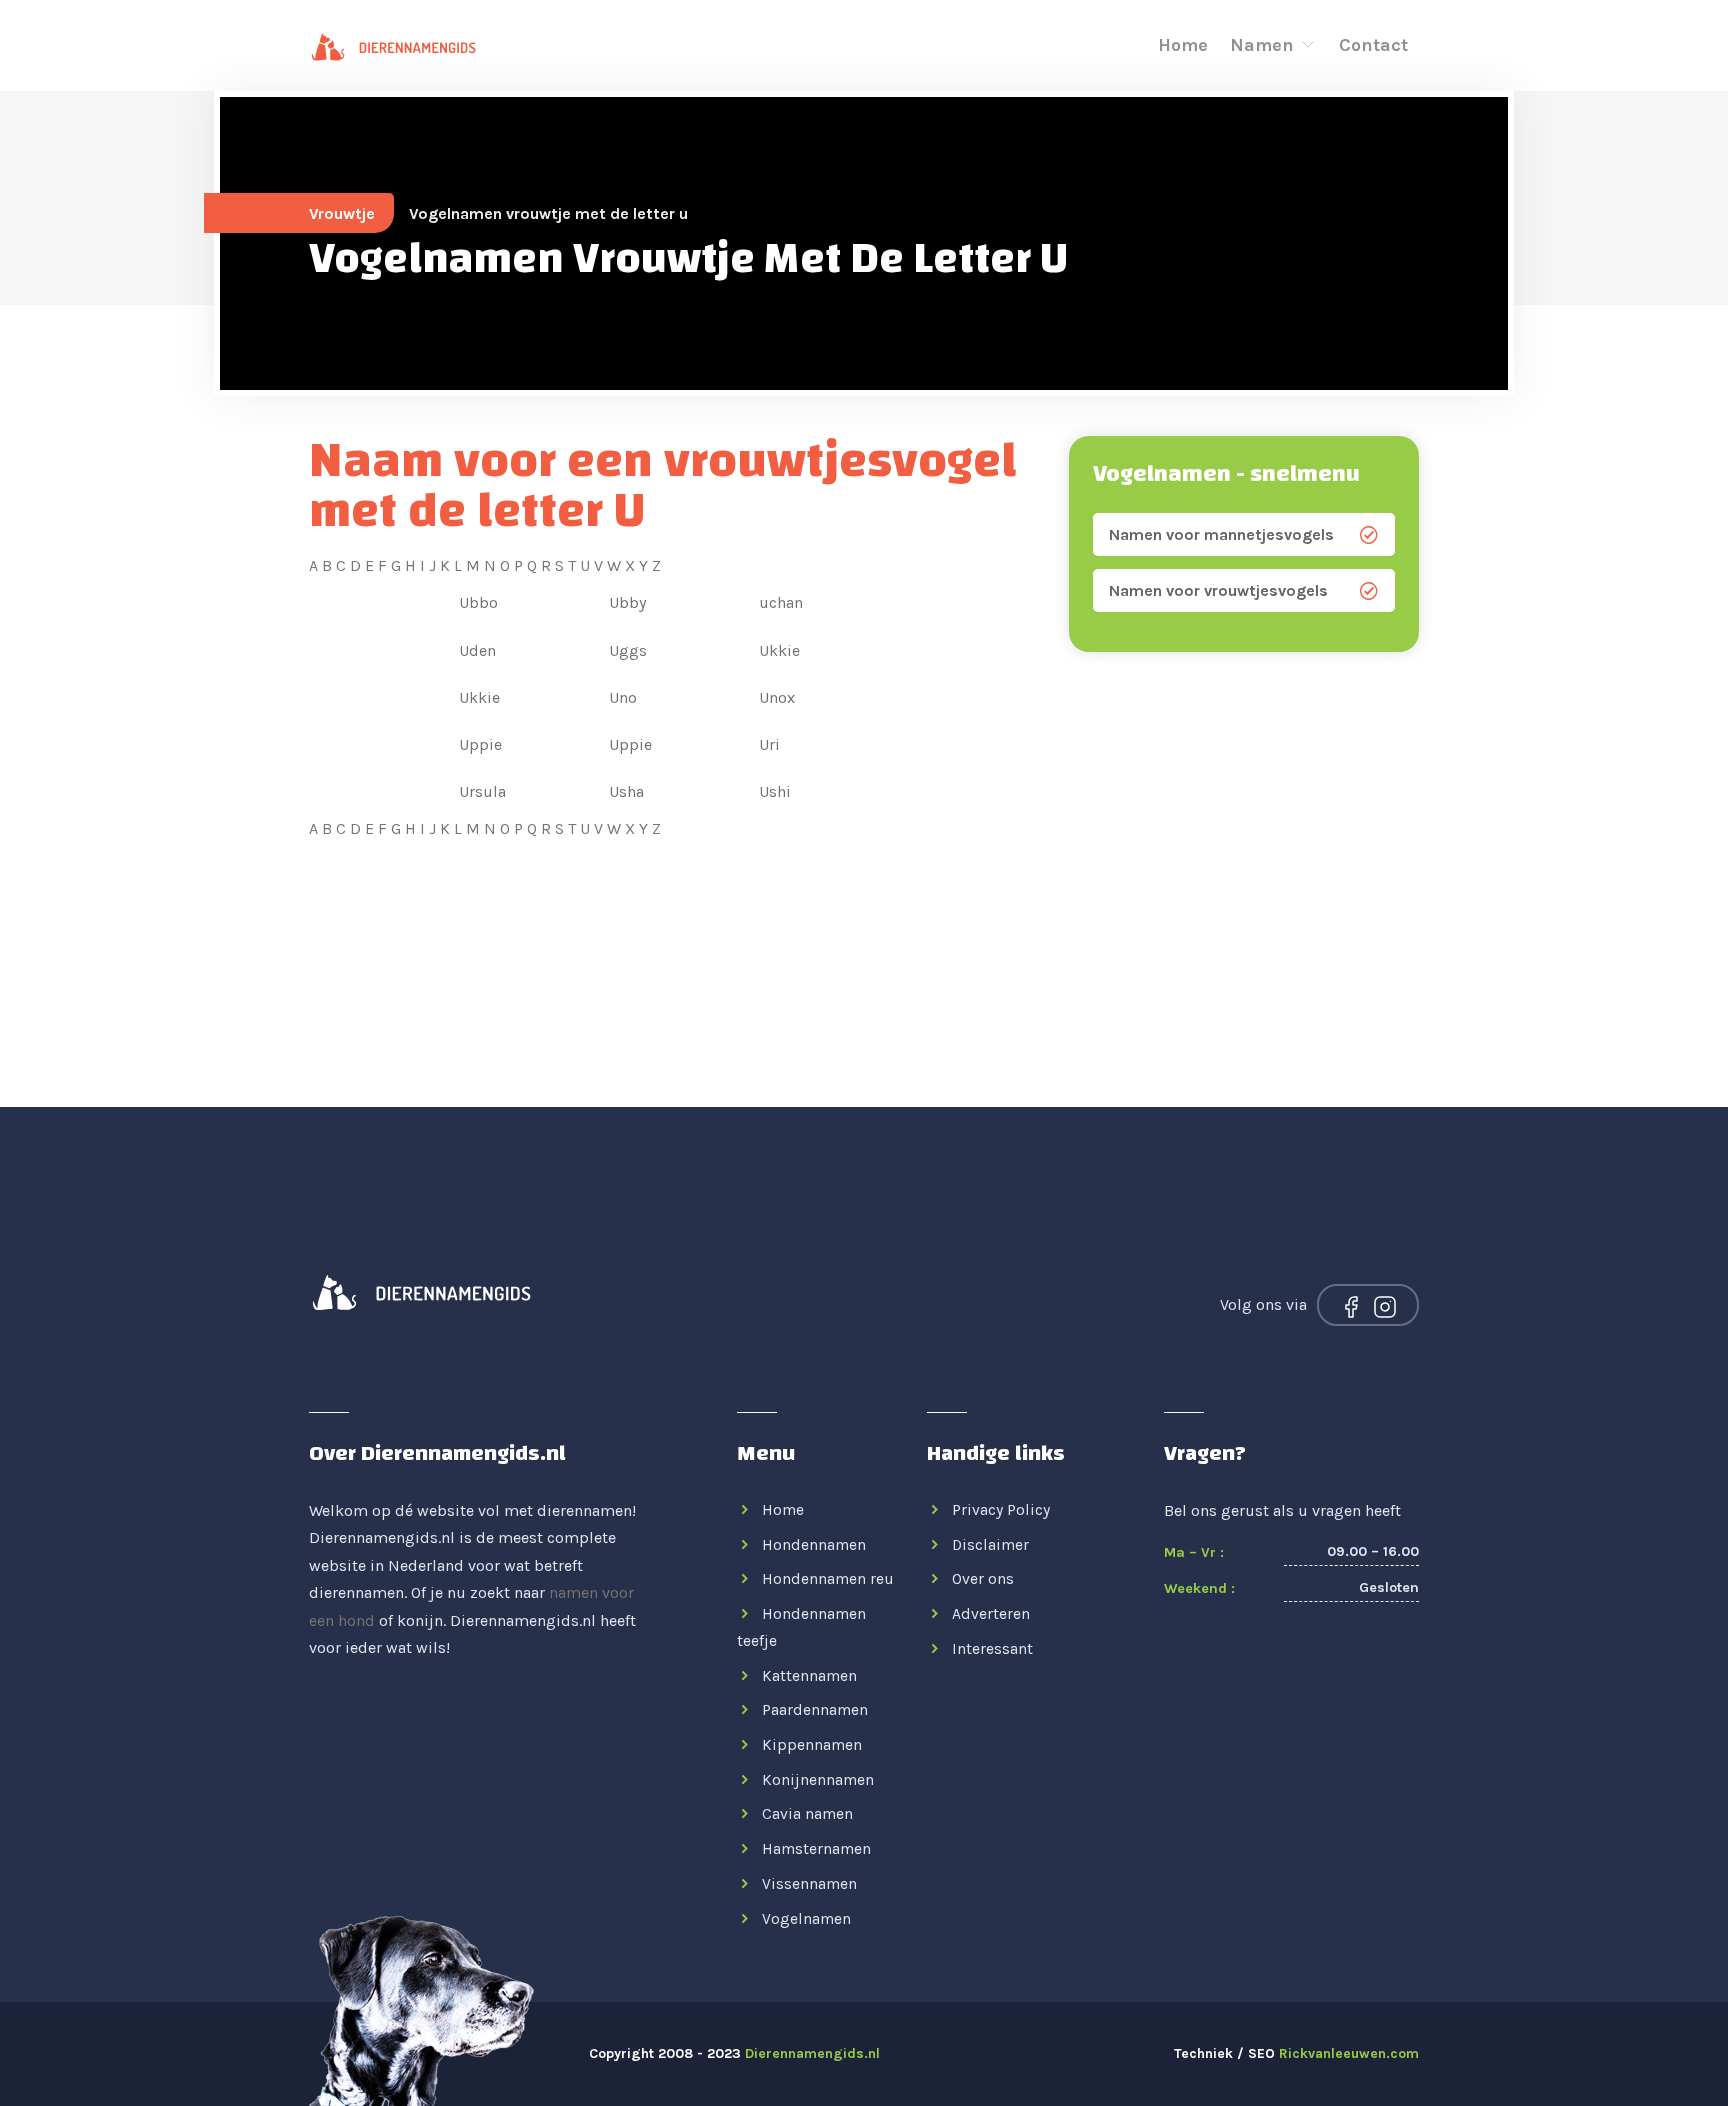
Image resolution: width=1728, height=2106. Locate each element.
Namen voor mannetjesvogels (1221, 534)
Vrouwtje (342, 213)
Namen (1264, 45)
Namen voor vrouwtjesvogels (1218, 590)
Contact (1373, 45)
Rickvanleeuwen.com (1349, 2053)
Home (1183, 45)
